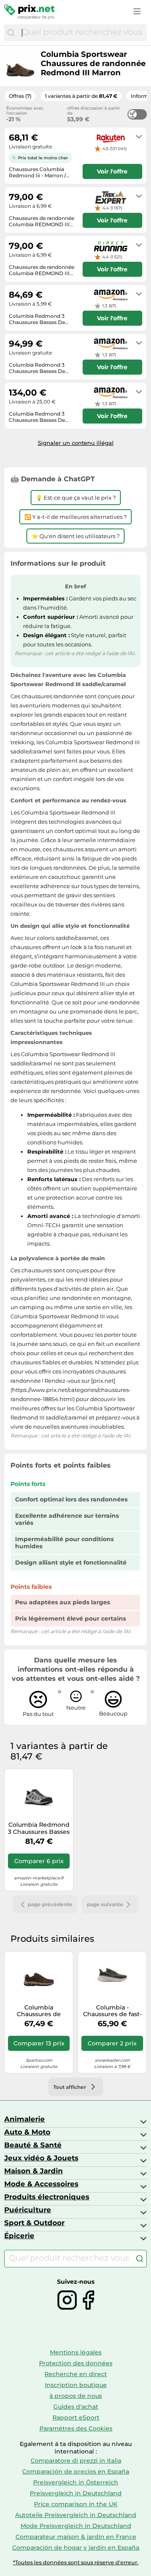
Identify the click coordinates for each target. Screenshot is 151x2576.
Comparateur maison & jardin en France (76, 2537)
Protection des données (76, 2363)
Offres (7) (20, 96)
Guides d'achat (76, 2407)
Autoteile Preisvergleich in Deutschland (76, 2515)
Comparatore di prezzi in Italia (76, 2461)
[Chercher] (11, 33)
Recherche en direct (76, 2374)
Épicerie (19, 2236)
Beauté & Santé (33, 2145)
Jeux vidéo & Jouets (41, 2158)
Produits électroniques (47, 2197)
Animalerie (25, 2119)
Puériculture (28, 2210)
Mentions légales (76, 2352)
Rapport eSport (76, 2418)
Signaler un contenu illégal (76, 443)
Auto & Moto (27, 2132)
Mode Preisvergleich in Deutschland (76, 2526)
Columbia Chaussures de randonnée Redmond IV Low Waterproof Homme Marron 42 (39, 2011)
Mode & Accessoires (41, 2184)
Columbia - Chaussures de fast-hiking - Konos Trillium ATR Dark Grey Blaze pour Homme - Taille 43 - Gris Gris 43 (112, 2011)
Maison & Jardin (34, 2171)
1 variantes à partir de (81, 96)
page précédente (50, 1904)
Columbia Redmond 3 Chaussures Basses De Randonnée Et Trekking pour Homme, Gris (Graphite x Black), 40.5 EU (39, 1828)
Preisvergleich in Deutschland (76, 2493)
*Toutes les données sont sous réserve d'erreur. (76, 2562)
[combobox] (82, 33)
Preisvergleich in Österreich (76, 2482)
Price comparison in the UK (76, 2504)
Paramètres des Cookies (76, 2428)
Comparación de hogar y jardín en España (76, 2548)
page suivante (105, 1904)
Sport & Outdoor (34, 2223)
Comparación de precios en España (76, 2471)
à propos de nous (76, 2396)
